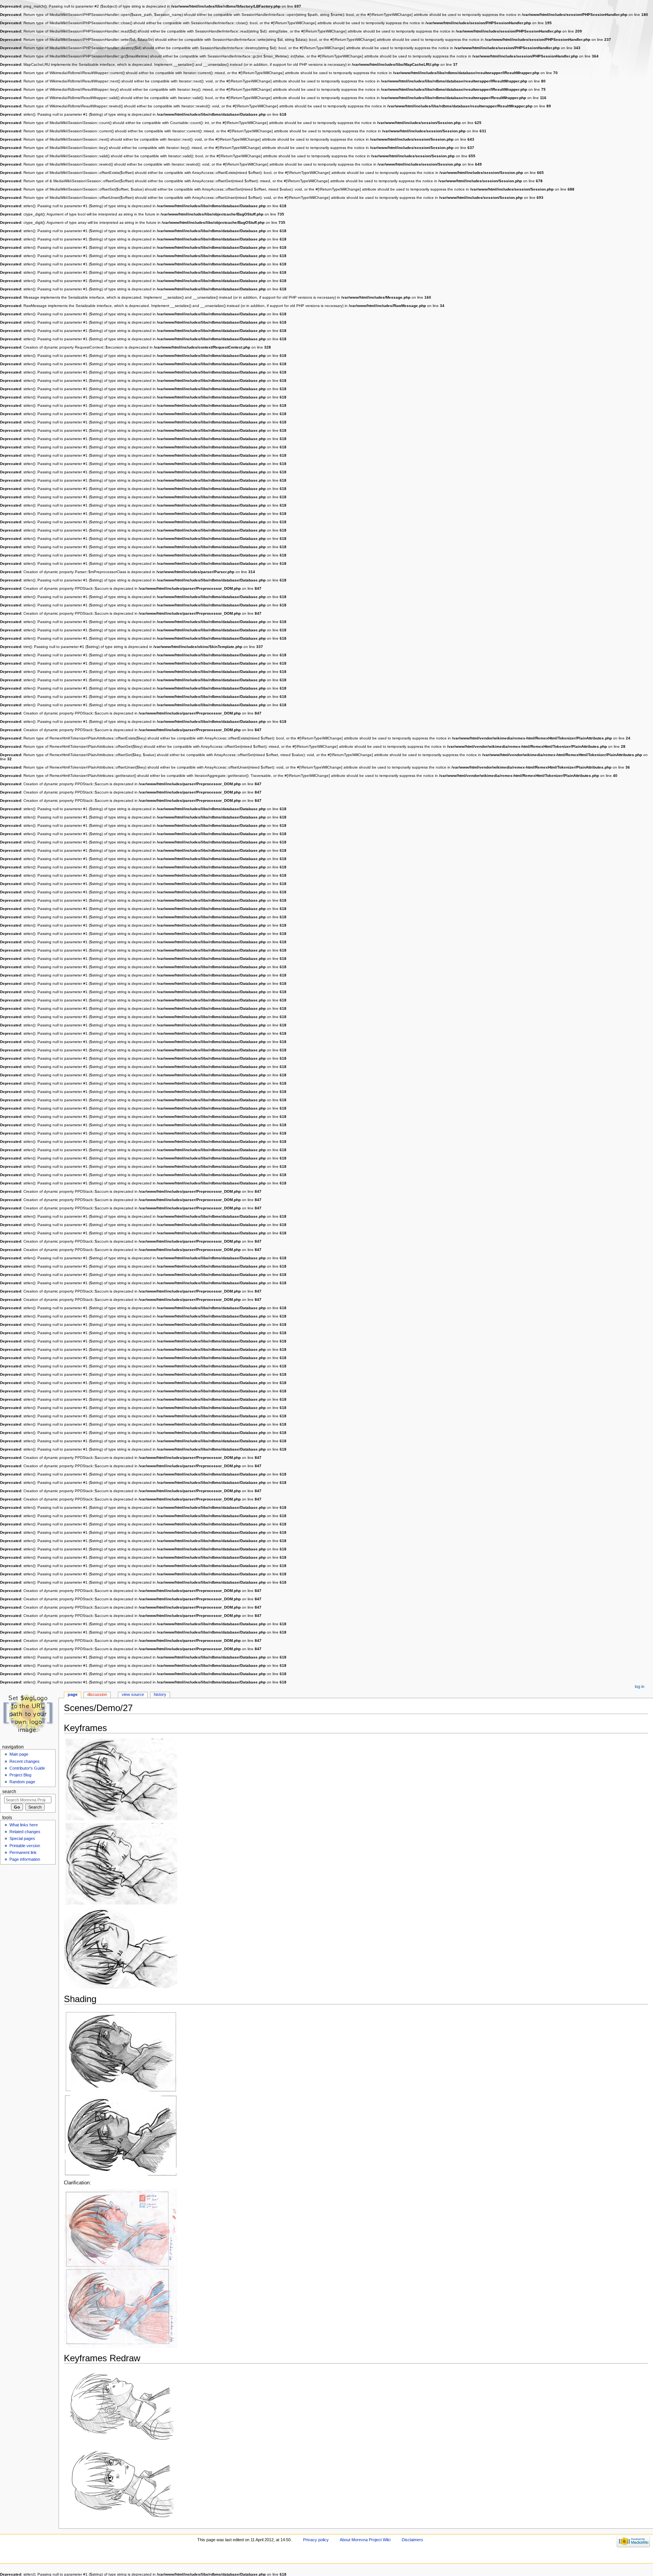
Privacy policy (316, 2540)
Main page (19, 1754)
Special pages (22, 1838)
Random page (22, 1782)
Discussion (97, 1694)
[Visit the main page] (29, 1713)
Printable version (25, 1846)
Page (73, 1694)
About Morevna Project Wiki (365, 2540)
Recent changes (25, 1761)
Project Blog (20, 1775)
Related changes (25, 1832)
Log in (640, 1686)
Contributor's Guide (27, 1768)
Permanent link (23, 1852)
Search (9, 1792)
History (160, 1694)
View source (133, 1694)
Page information (25, 1859)
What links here (24, 1825)
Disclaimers (412, 2540)
